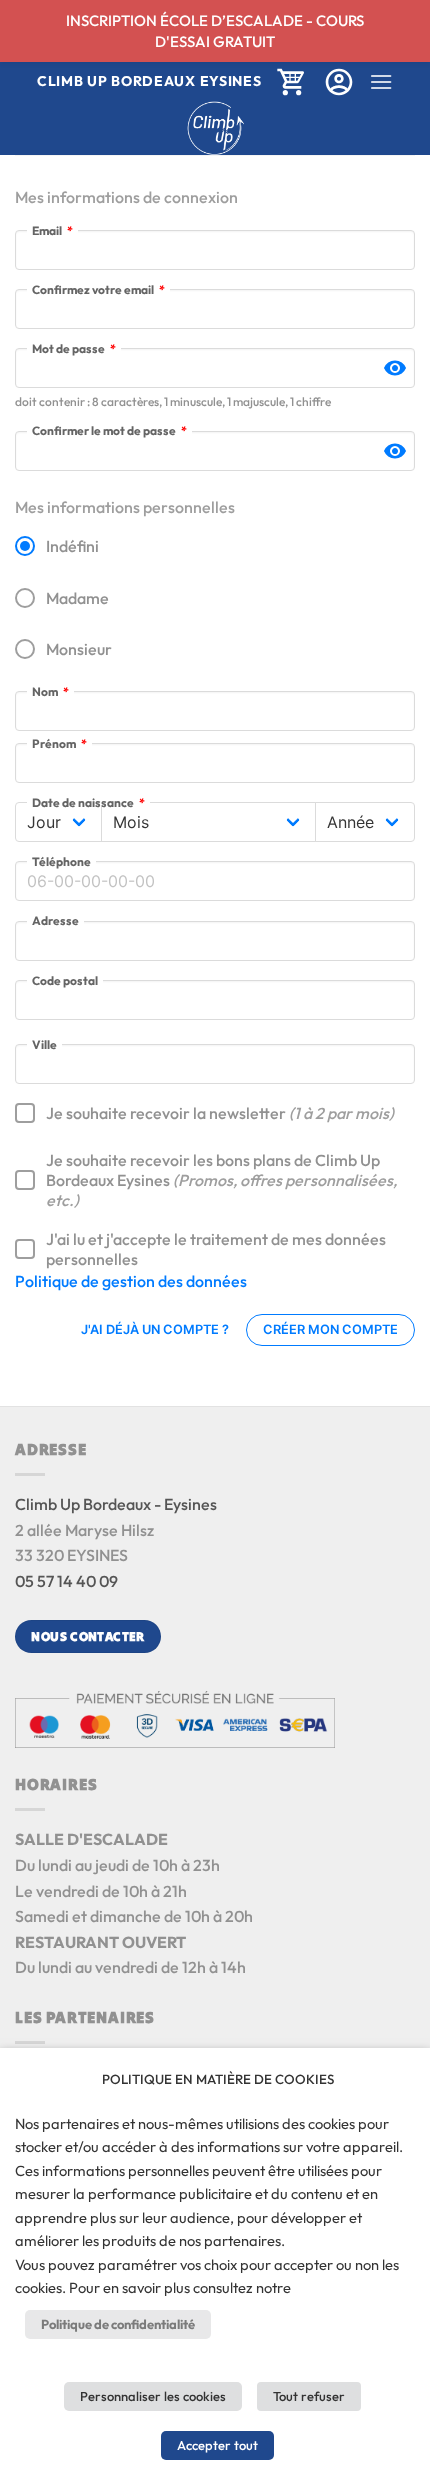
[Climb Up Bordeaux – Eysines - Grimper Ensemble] (215, 128)
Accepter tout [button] (217, 2445)
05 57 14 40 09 (66, 1581)
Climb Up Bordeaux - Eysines (116, 1504)
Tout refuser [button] (309, 2396)
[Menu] (381, 81)
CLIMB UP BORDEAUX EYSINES (149, 81)
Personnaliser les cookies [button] (153, 2396)
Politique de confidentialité (118, 2324)
